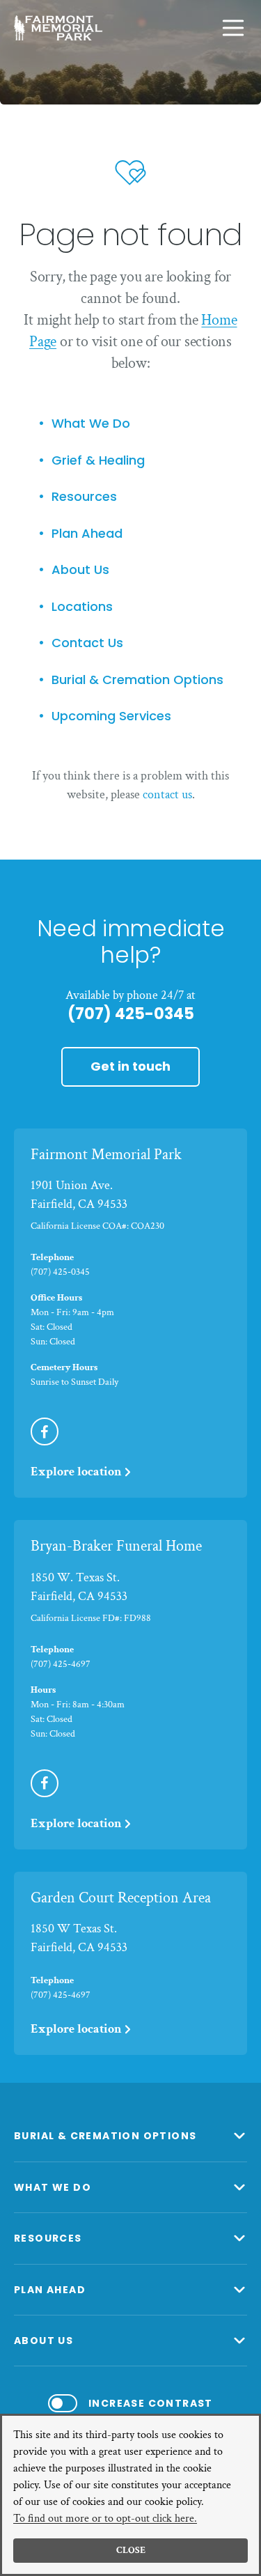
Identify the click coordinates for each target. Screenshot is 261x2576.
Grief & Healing (98, 461)
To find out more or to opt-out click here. (105, 2519)
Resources (84, 497)
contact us (167, 794)
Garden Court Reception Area (121, 1898)
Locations (82, 607)
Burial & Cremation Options (137, 680)
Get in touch (130, 1066)
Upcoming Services (111, 716)
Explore (76, 1472)
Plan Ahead (87, 534)
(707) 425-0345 (131, 1014)
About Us (80, 570)
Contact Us (87, 643)
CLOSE (131, 2550)
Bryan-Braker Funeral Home (116, 1546)
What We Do (91, 424)
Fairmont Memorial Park (106, 1155)
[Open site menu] (233, 28)
